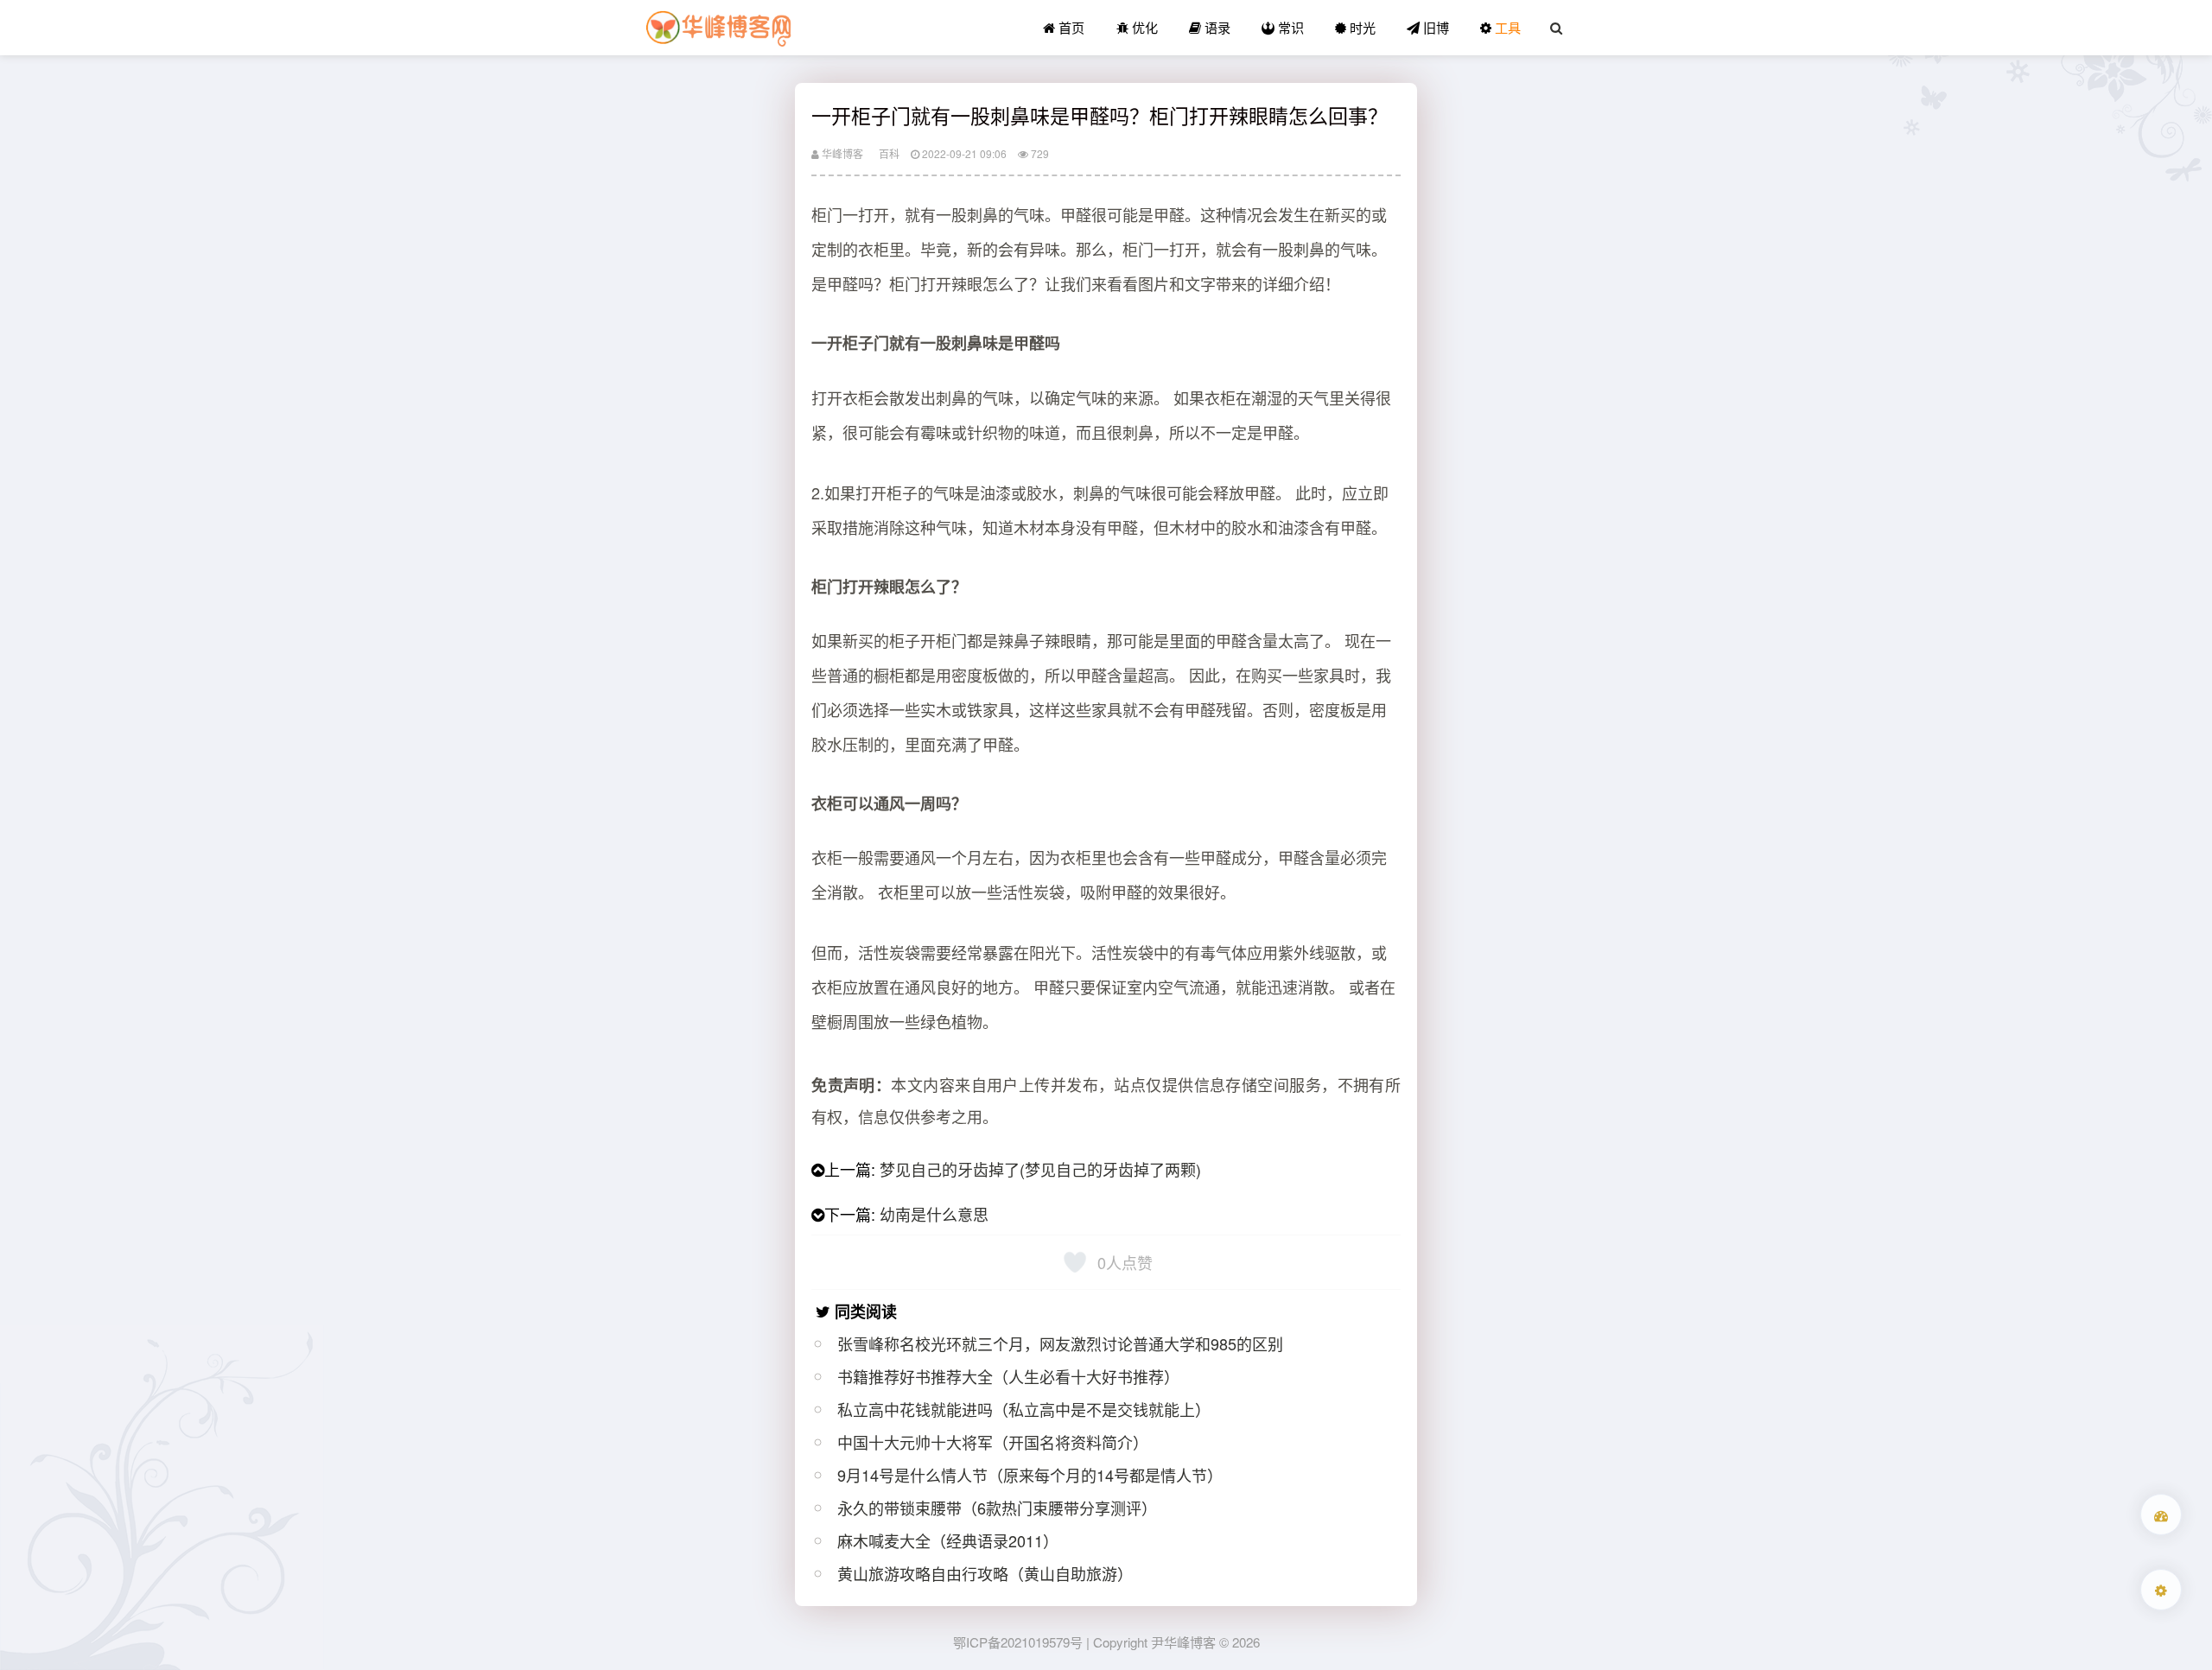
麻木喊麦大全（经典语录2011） (948, 1540)
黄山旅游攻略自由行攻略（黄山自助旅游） (985, 1573)
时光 (1361, 27)
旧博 (1434, 27)
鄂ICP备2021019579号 (1018, 1642)
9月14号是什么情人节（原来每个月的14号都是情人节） (1030, 1475)
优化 (1143, 27)
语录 (1216, 27)
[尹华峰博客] (718, 28)
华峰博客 (841, 153)
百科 (889, 153)
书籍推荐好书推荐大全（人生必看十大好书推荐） (1008, 1376)
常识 (1289, 27)
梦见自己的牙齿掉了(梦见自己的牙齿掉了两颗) (1040, 1169)
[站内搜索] (1556, 28)
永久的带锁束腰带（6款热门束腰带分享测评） (997, 1508)
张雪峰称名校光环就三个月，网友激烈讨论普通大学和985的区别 (1060, 1343)
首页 (1070, 27)
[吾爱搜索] (2161, 1514)
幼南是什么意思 (934, 1214)
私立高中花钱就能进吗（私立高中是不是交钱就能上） (1024, 1409)
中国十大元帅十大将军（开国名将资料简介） (993, 1442)
